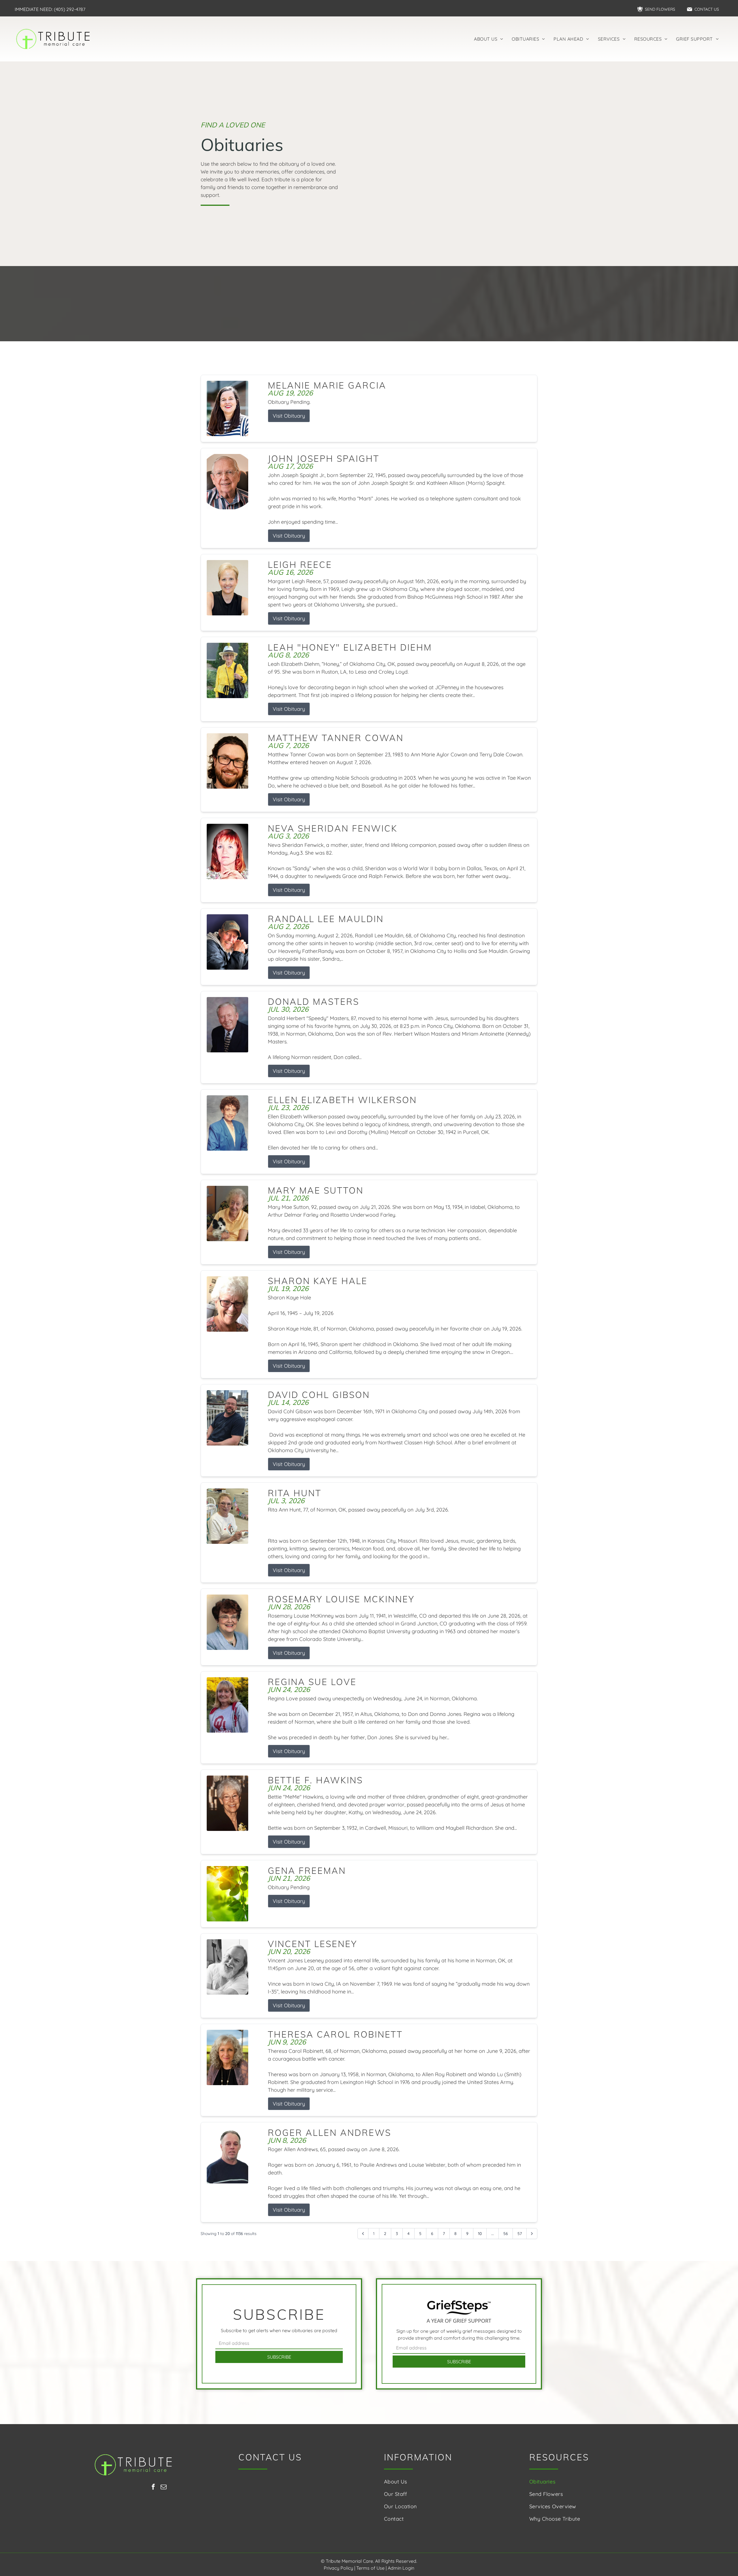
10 (480, 2234)
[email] (164, 2488)
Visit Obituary (289, 416)
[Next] (532, 2234)
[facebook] (153, 2488)
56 (506, 2234)
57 (520, 2234)
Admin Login (401, 2568)
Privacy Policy (338, 2568)
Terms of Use (370, 2568)
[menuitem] (488, 39)
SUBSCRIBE (279, 2357)
